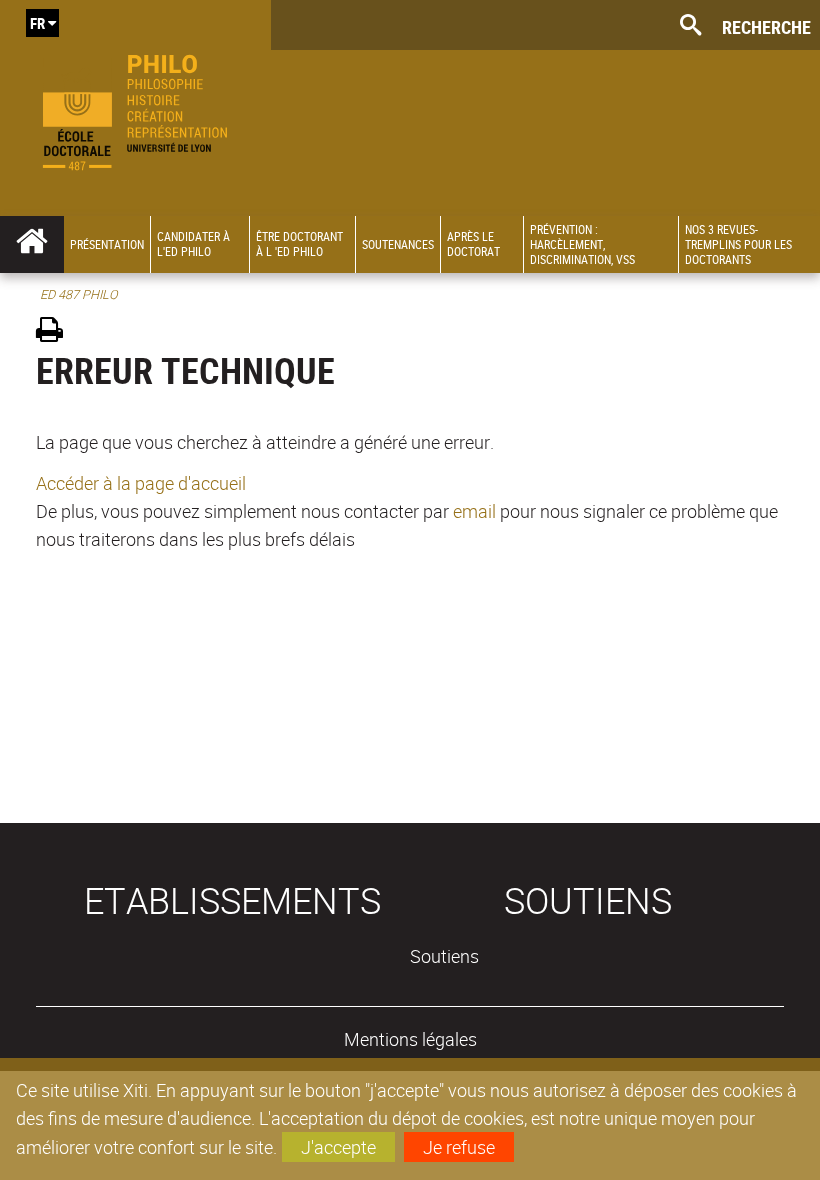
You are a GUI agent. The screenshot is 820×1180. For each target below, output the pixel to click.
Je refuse (459, 1147)
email (474, 511)
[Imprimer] (56, 332)
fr (37, 23)
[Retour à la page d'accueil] (135, 108)
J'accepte (338, 1147)
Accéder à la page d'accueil (141, 483)
